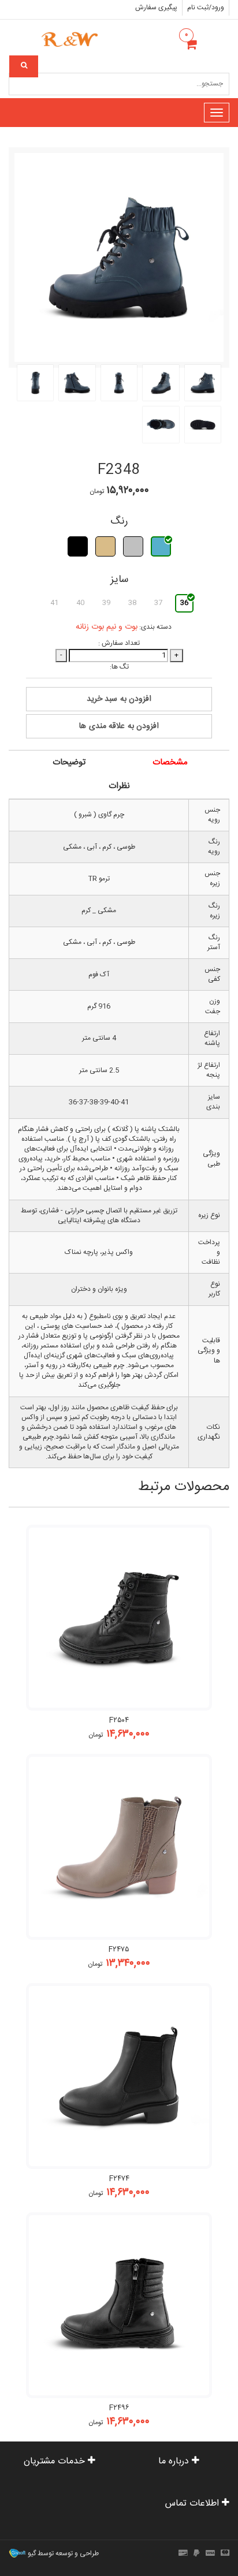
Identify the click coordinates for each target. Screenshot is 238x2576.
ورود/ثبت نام (206, 8)
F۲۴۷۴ (119, 2179)
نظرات (119, 786)
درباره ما (175, 2461)
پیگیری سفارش (156, 8)
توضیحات (69, 762)
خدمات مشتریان (56, 2461)
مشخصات (170, 762)
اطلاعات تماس (194, 2504)
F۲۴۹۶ (119, 2408)
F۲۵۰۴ (119, 1720)
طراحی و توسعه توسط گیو (62, 2554)
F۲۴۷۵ (119, 1950)
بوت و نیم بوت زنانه (107, 627)
